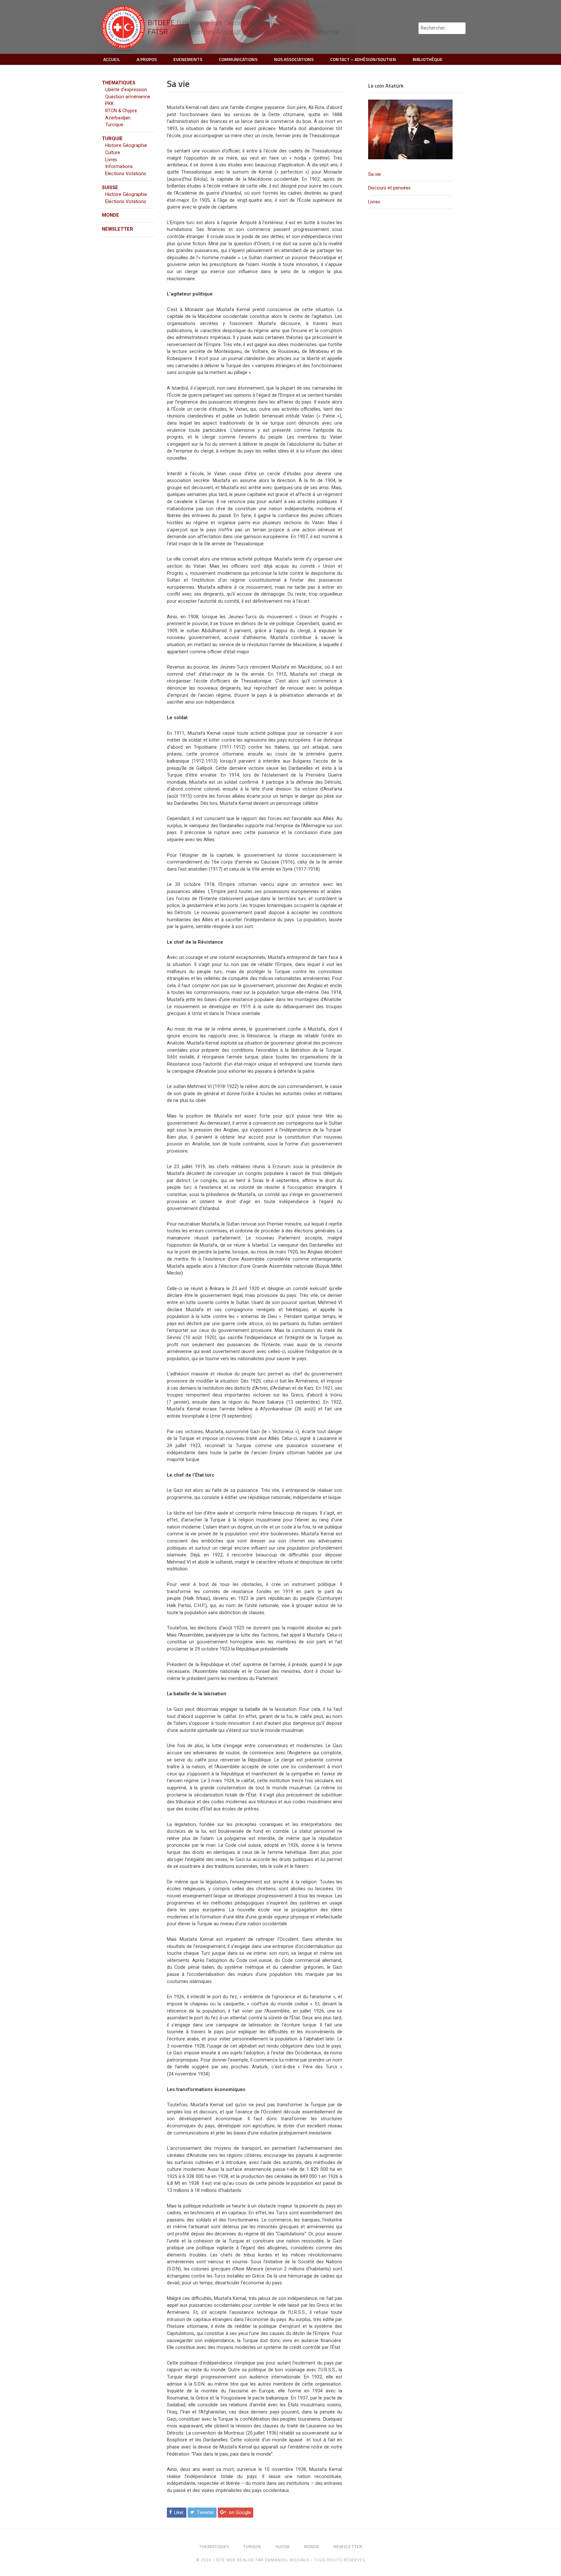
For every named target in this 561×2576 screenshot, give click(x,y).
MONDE (111, 215)
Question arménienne (128, 97)
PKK (110, 104)
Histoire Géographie (126, 145)
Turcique (114, 125)
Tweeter (206, 2513)
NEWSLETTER (118, 229)
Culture (113, 153)
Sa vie (374, 174)
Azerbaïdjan (118, 118)
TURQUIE (112, 139)
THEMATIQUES (119, 83)
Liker (179, 2513)
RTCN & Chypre (121, 111)
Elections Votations (126, 174)
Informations (119, 167)
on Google (240, 2513)
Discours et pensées (389, 188)
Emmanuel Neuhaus (287, 2560)
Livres (374, 202)
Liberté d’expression (126, 90)
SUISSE (110, 188)
